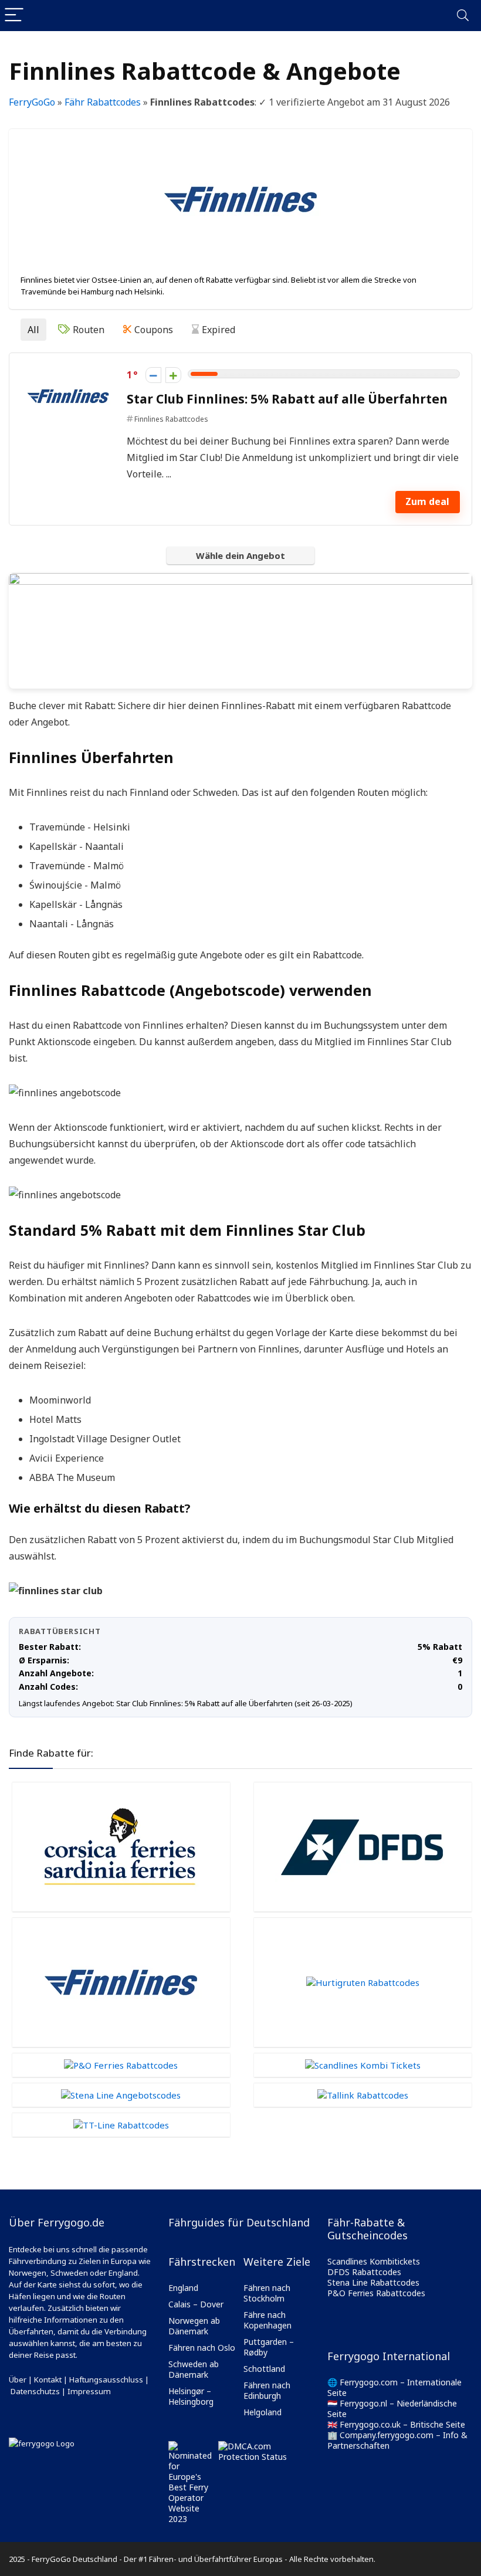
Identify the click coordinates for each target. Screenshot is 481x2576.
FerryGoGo (32, 102)
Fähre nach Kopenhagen (267, 2320)
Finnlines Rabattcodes (171, 419)
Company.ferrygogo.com (387, 2435)
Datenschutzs (35, 2391)
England (183, 2288)
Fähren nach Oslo (202, 2348)
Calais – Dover (196, 2304)
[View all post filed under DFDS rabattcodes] (363, 1847)
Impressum (89, 2391)
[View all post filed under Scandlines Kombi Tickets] (363, 2065)
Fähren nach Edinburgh (267, 2390)
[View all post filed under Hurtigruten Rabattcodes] (363, 1982)
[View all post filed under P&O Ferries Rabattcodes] (121, 2065)
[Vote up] (173, 375)
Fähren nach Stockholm (267, 2293)
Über (18, 2380)
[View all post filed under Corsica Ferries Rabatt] (121, 1847)
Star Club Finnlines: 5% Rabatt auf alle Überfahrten (287, 399)
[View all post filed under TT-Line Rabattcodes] (121, 2125)
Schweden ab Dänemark (194, 2369)
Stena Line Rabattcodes (373, 2282)
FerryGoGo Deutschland (74, 2559)
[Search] (463, 16)
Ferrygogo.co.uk (370, 2424)
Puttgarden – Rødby (269, 2347)
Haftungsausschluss (106, 2380)
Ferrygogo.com (369, 2382)
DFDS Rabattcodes (364, 2272)
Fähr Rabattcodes (103, 102)
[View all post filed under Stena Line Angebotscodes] (121, 2095)
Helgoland (262, 2412)
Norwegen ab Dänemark (194, 2326)
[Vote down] (153, 375)
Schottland (264, 2369)
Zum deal (427, 501)
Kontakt (48, 2380)
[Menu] (14, 16)
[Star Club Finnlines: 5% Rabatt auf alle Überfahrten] (68, 373)
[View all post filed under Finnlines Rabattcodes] (121, 1982)
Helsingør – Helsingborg (191, 2396)
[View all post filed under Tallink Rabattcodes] (363, 2095)
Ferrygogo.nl (363, 2403)
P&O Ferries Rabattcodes (376, 2293)
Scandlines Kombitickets (374, 2261)
